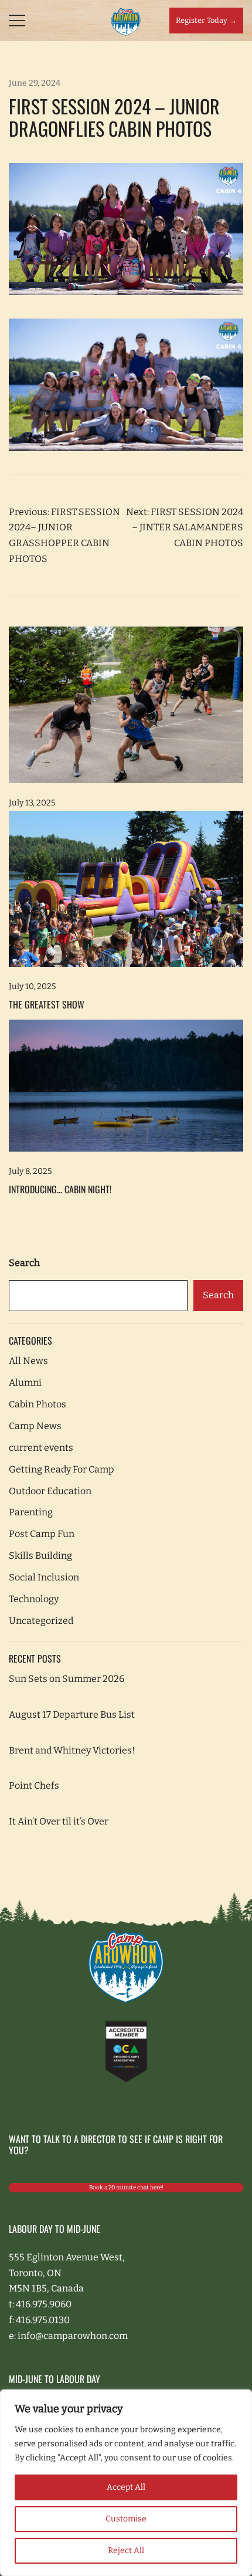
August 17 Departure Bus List (72, 1714)
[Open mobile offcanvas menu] (17, 21)
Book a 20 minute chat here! (126, 2188)
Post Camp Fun (42, 1534)
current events (41, 1448)
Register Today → (206, 20)
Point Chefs (34, 1785)
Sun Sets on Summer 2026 (67, 1679)
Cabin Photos (38, 1404)
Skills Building (40, 1556)
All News (28, 1361)
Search (24, 1263)
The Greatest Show (47, 1004)
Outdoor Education (50, 1491)
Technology (34, 1599)
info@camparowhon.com (73, 2336)
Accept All (126, 2487)
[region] (126, 2483)
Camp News (35, 1426)
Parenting (31, 1512)
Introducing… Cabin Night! (60, 1189)
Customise (126, 2519)
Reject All (126, 2550)
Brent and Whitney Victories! (72, 1750)
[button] (13, 1247)
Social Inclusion (44, 1577)
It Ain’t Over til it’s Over (59, 1821)
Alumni (25, 1382)
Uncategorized (41, 1621)
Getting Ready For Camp (62, 1469)
